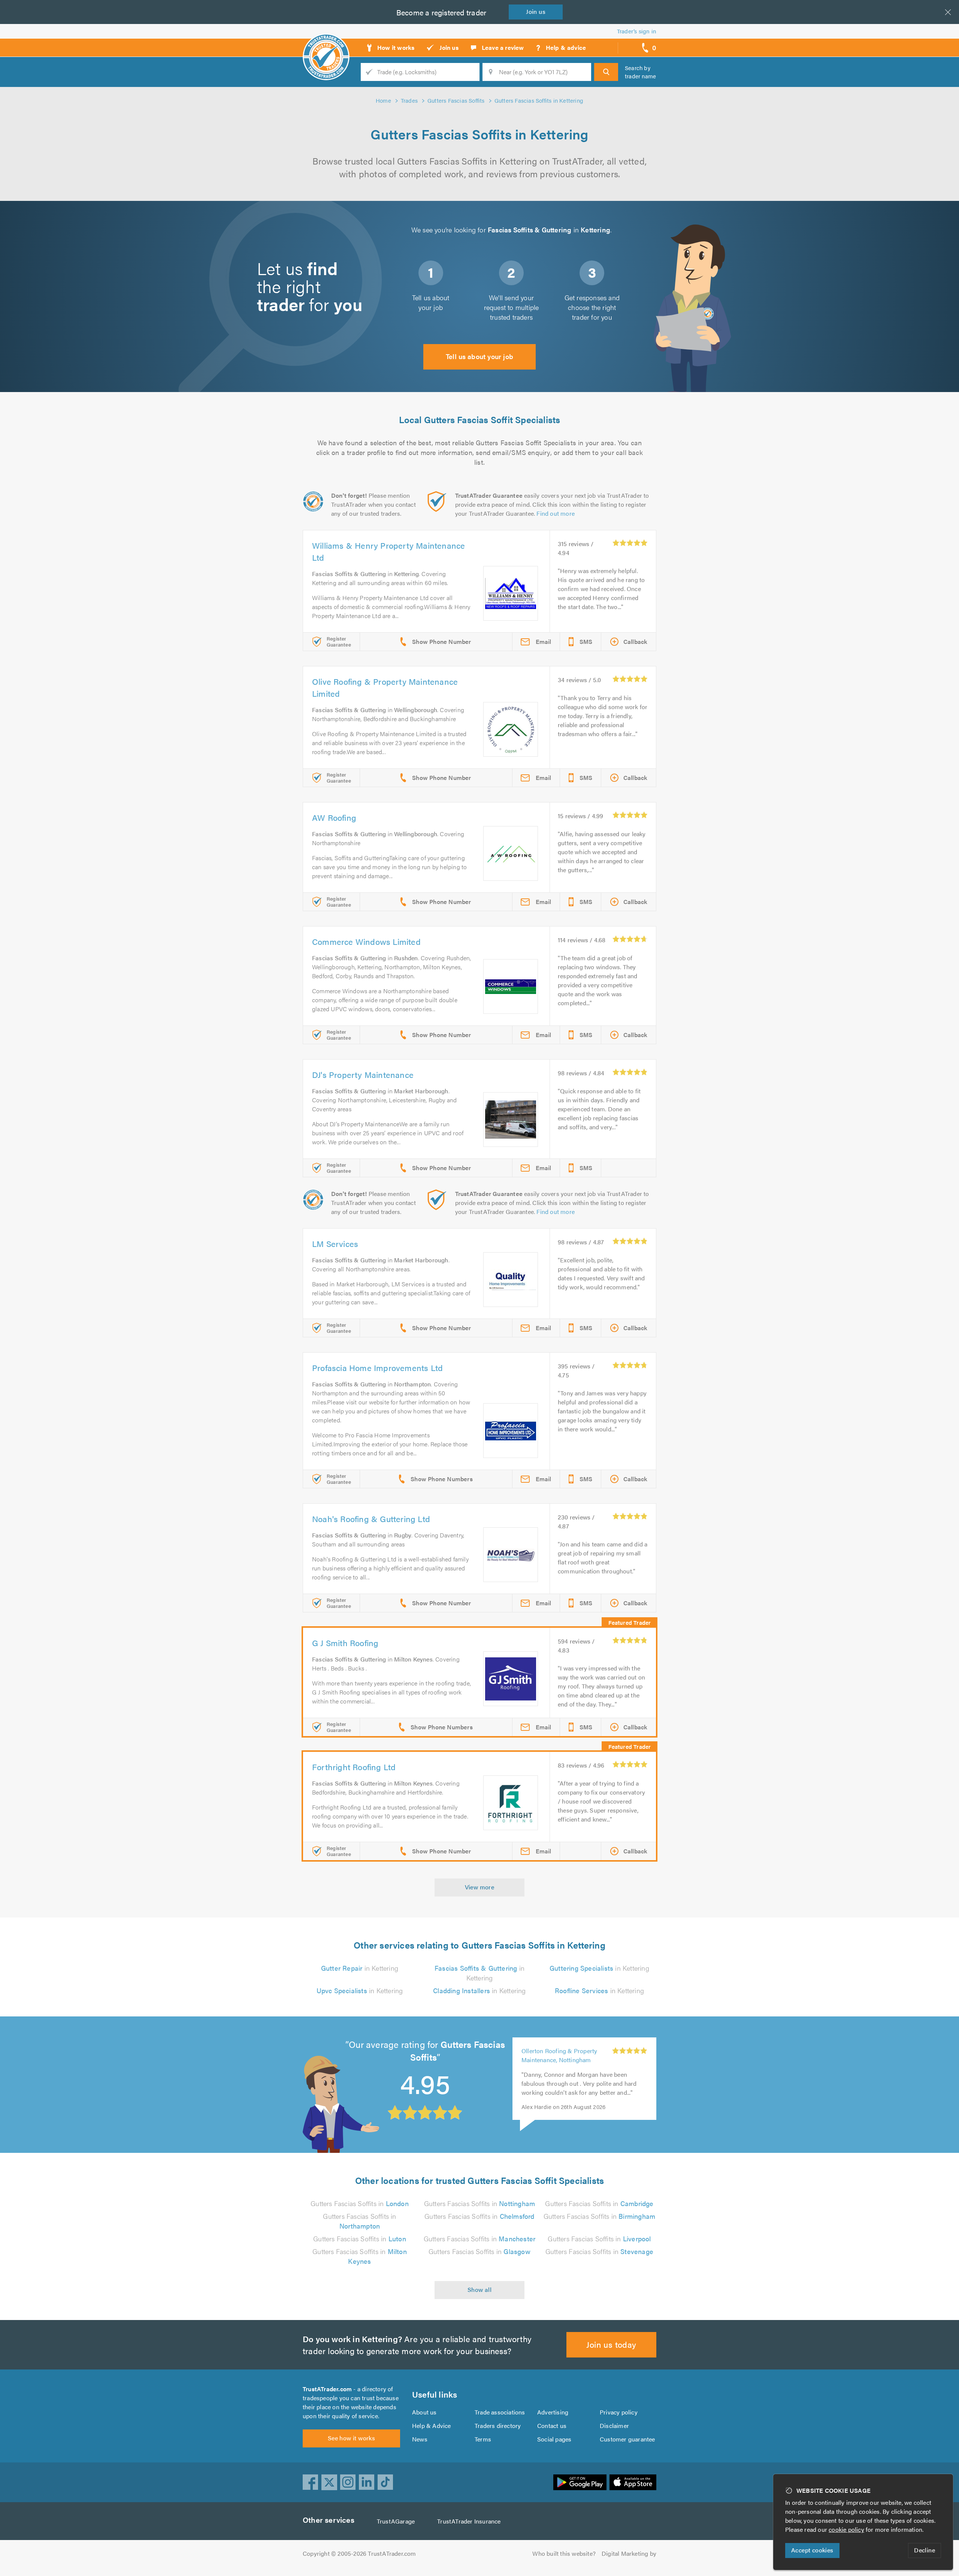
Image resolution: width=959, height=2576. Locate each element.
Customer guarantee (627, 2439)
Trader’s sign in (637, 31)
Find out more (556, 513)
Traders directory (498, 2426)
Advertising (553, 2412)
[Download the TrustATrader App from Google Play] (580, 2482)
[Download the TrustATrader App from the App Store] (633, 2482)
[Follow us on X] (329, 2482)
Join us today (611, 2344)
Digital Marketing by (629, 2553)
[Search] (606, 72)
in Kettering (360, 1968)
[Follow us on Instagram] (348, 2482)
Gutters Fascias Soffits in (360, 2203)
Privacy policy (619, 2412)
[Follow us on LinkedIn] (367, 2482)
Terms (483, 2439)
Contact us (552, 2426)
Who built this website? (564, 2553)
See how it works (351, 2438)
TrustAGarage (396, 2521)
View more (480, 1887)
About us (424, 2412)
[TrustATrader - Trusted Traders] (326, 45)
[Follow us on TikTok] (385, 2482)
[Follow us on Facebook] (311, 2482)
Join (536, 11)
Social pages (554, 2439)
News (420, 2439)
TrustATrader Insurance (469, 2521)
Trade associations (500, 2412)
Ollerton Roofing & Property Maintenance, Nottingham (559, 2055)
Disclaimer (614, 2426)
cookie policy (846, 2529)
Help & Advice (432, 2426)
